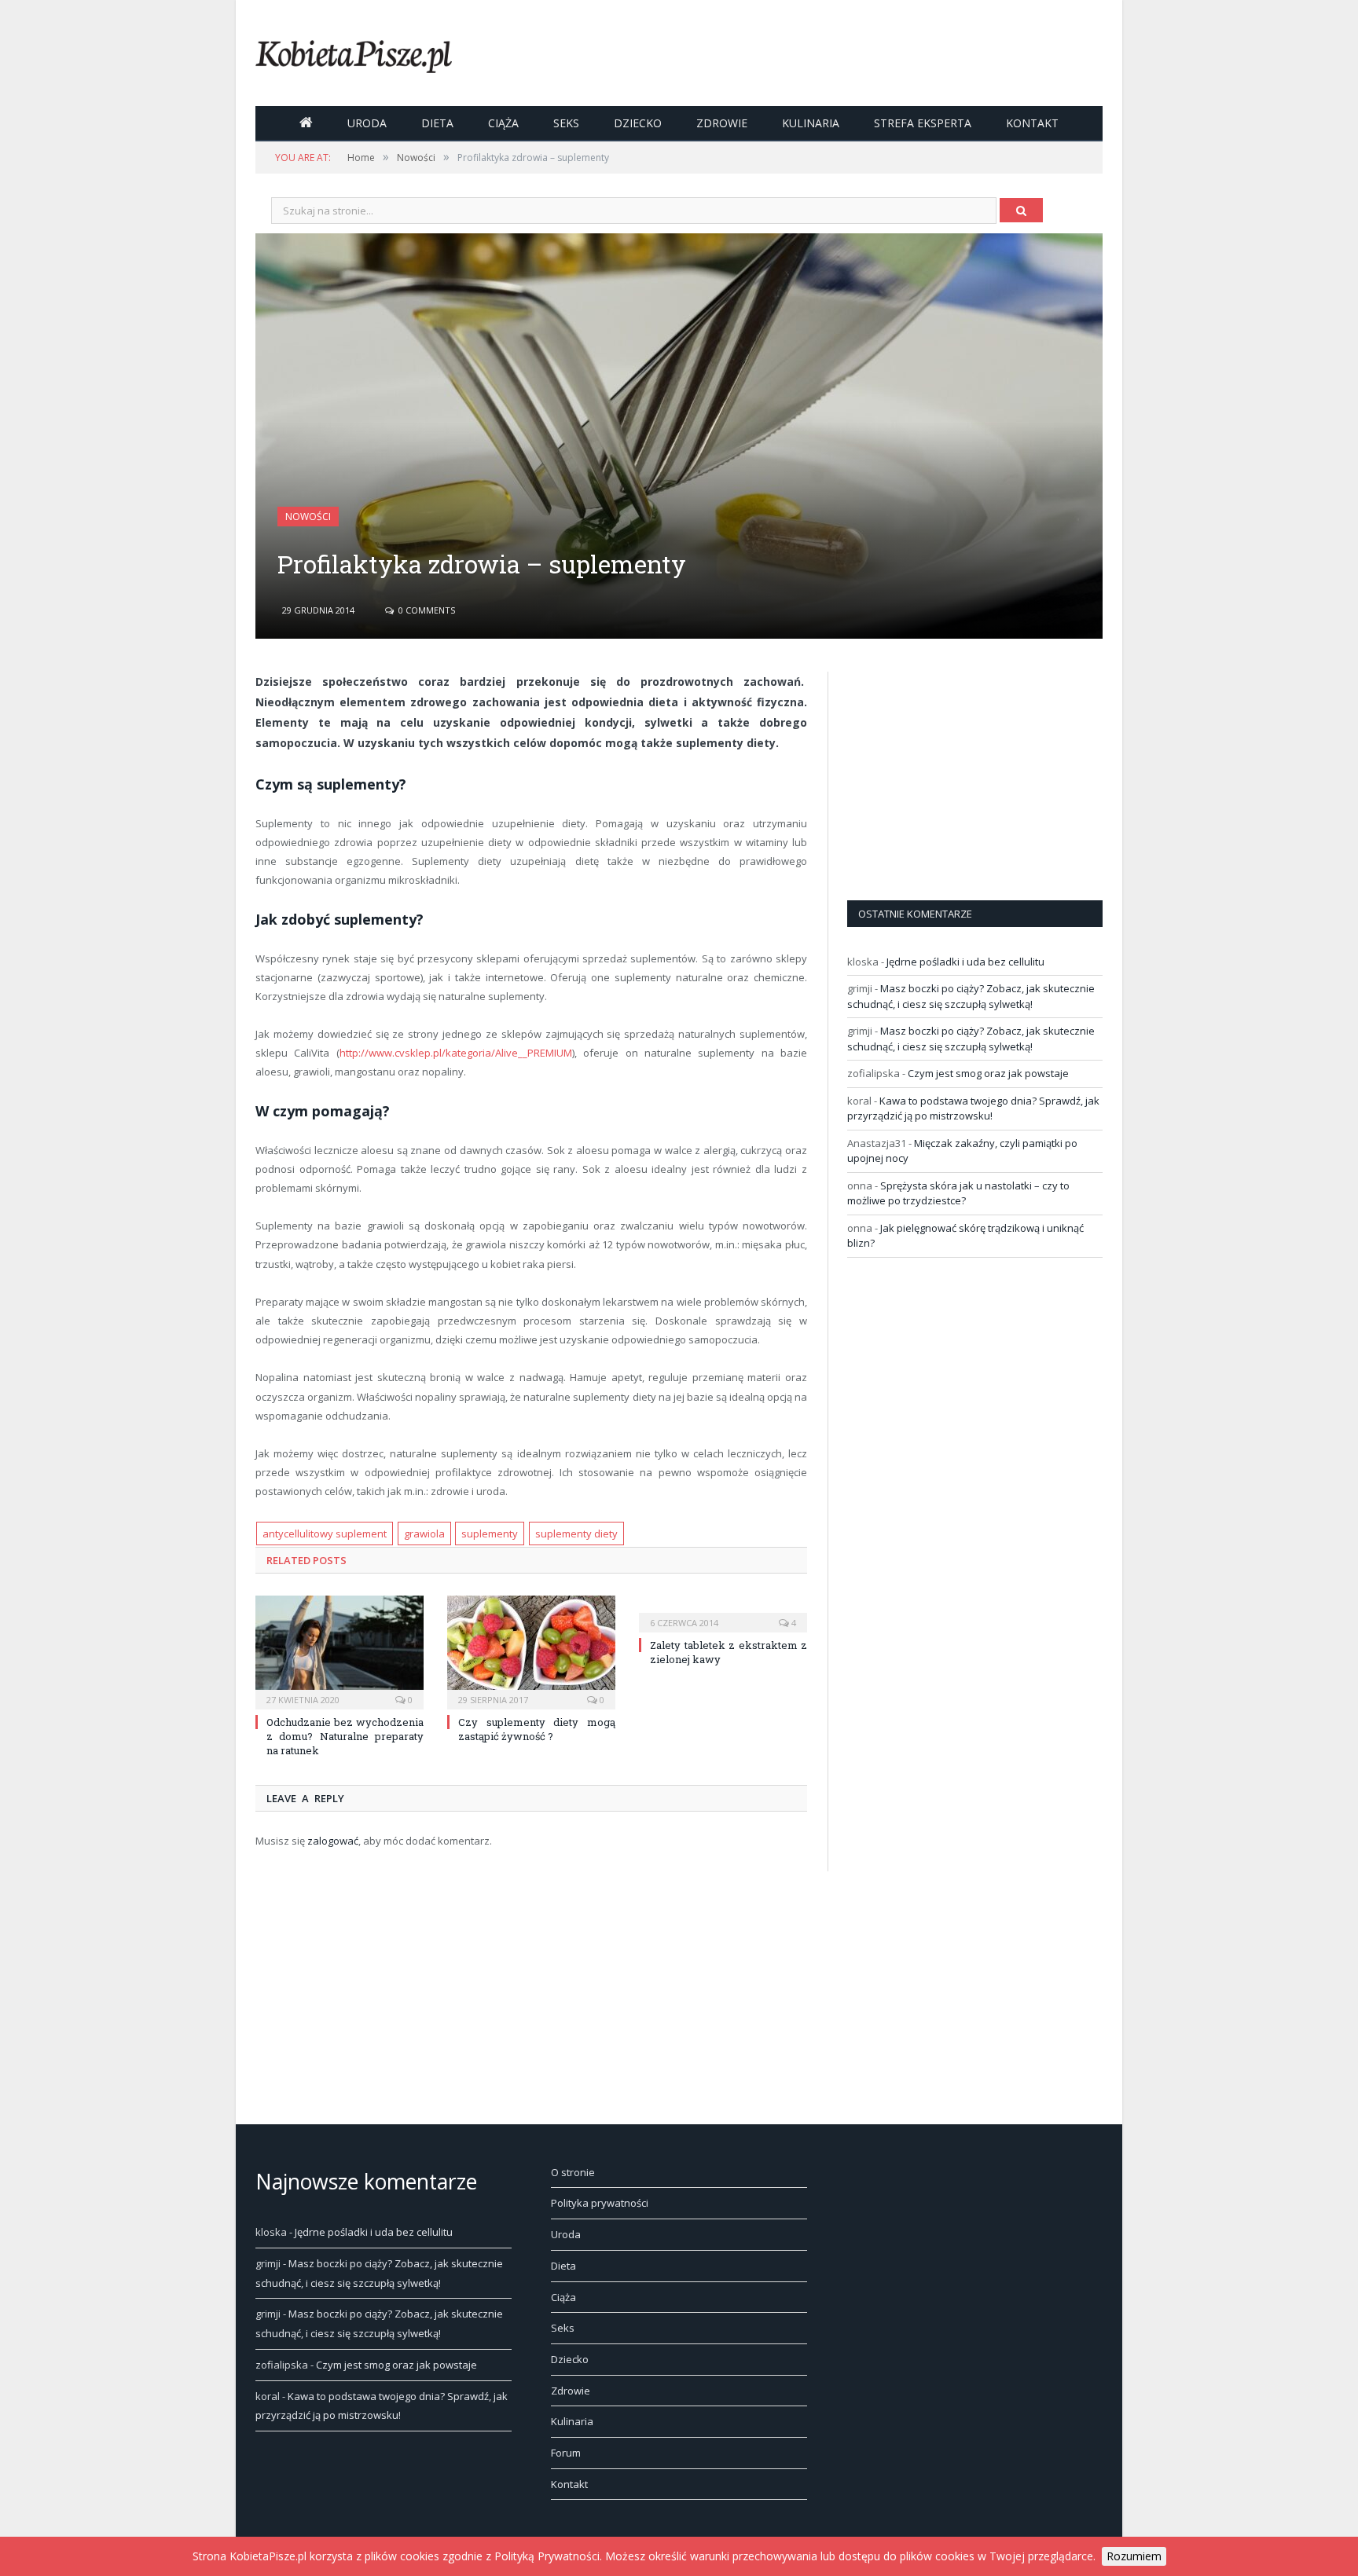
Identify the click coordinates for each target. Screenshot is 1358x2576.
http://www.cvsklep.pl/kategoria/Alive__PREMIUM (456, 1053)
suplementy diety (576, 1534)
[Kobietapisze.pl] (354, 53)
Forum (566, 2453)
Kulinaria (811, 123)
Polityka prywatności (600, 2203)
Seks (566, 123)
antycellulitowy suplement (325, 1534)
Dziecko (638, 123)
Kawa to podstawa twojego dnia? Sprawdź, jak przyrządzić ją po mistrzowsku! (973, 1108)
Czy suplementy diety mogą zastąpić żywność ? (537, 1729)
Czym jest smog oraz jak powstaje (988, 1073)
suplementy (490, 1534)
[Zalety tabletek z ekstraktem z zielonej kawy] (723, 1612)
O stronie (573, 2172)
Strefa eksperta (923, 123)
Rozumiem (1134, 2556)
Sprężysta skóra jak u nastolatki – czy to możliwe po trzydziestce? (958, 1193)
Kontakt (1032, 123)
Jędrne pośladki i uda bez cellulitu (965, 962)
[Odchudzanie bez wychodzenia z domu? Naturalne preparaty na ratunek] (339, 1651)
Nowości (308, 517)
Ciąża (503, 123)
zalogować (333, 1841)
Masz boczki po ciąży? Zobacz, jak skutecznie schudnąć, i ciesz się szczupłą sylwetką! (971, 996)
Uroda (367, 123)
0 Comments (426, 610)
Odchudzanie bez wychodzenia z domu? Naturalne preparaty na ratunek (345, 1736)
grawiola (424, 1534)
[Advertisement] (965, 770)
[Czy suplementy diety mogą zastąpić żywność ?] (531, 1651)
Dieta (437, 123)
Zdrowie (722, 123)
